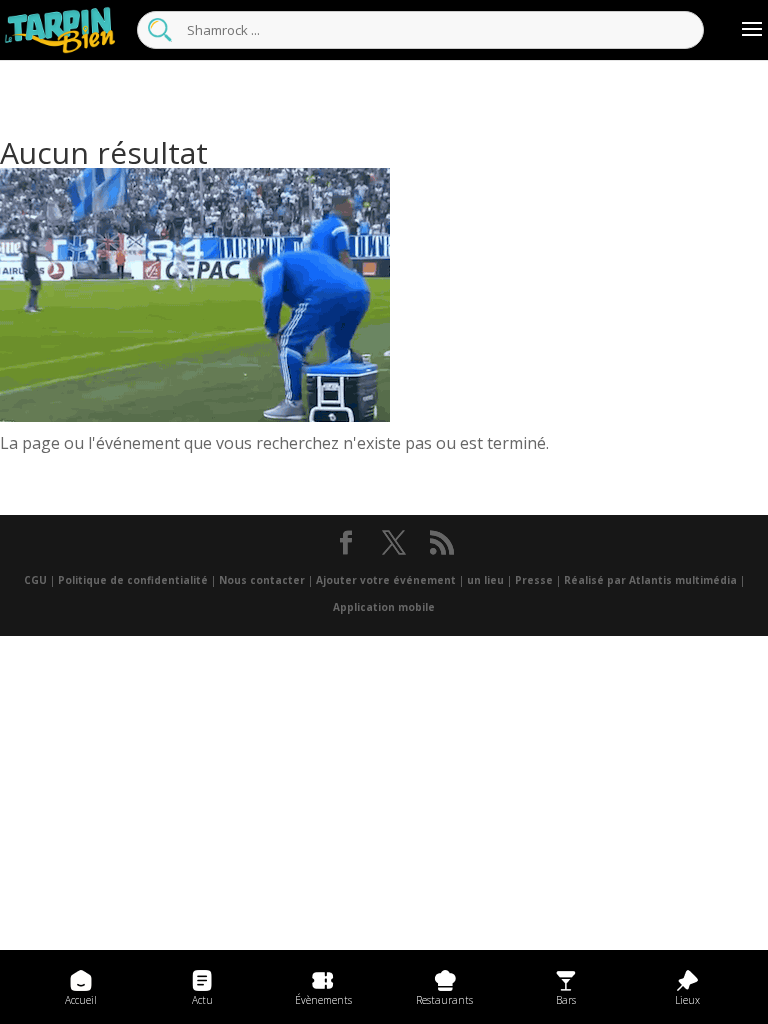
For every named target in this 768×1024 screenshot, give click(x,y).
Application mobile (384, 607)
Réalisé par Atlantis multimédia (650, 580)
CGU (35, 580)
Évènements (323, 1000)
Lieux (687, 1000)
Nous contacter (262, 580)
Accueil (81, 1000)
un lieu (485, 580)
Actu (202, 1000)
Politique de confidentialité (133, 580)
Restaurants (444, 1000)
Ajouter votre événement (386, 580)
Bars (566, 1000)
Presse (534, 580)
